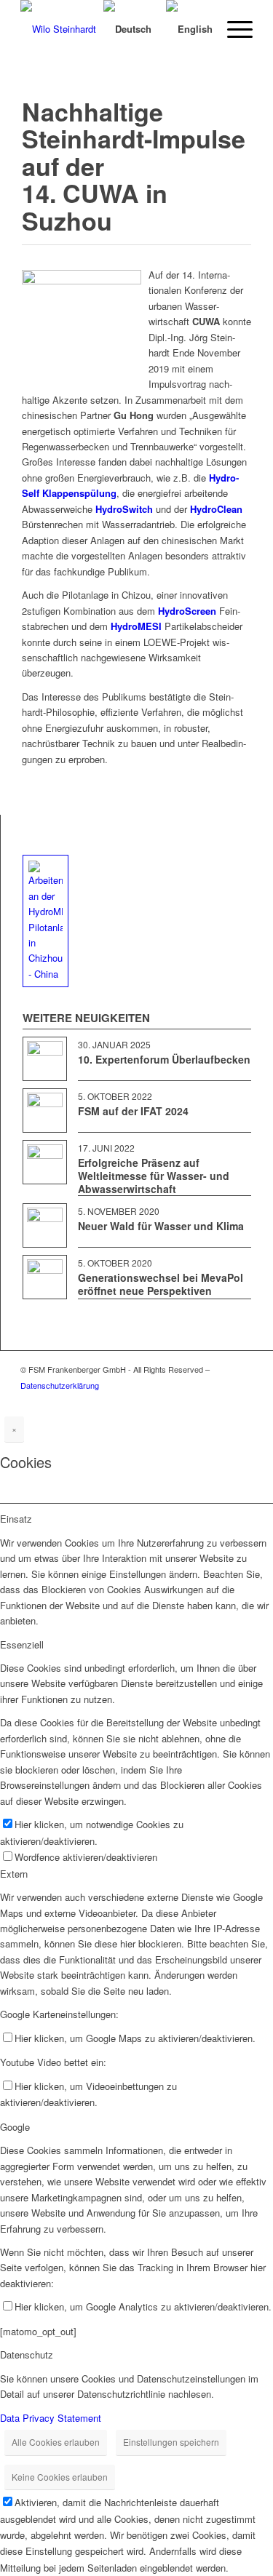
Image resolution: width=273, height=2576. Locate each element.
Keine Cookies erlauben (60, 2477)
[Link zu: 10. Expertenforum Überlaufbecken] (45, 1059)
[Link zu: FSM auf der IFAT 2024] (45, 1110)
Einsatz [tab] (16, 1519)
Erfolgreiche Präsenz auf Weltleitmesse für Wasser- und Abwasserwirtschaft (154, 1176)
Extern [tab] (14, 1874)
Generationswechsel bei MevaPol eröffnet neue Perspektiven (161, 1284)
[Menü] (233, 29)
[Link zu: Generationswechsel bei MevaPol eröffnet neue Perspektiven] (45, 1277)
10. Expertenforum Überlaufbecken (164, 1059)
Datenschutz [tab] (27, 2354)
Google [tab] (15, 2127)
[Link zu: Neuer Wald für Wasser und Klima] (45, 1225)
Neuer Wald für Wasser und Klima (161, 1226)
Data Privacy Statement (51, 2418)
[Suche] (75, 29)
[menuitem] (75, 29)
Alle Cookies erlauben (56, 2442)
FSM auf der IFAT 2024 (133, 1111)
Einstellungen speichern (171, 2442)
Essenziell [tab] (22, 1644)
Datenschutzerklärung (60, 1385)
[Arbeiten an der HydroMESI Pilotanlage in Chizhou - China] (45, 921)
